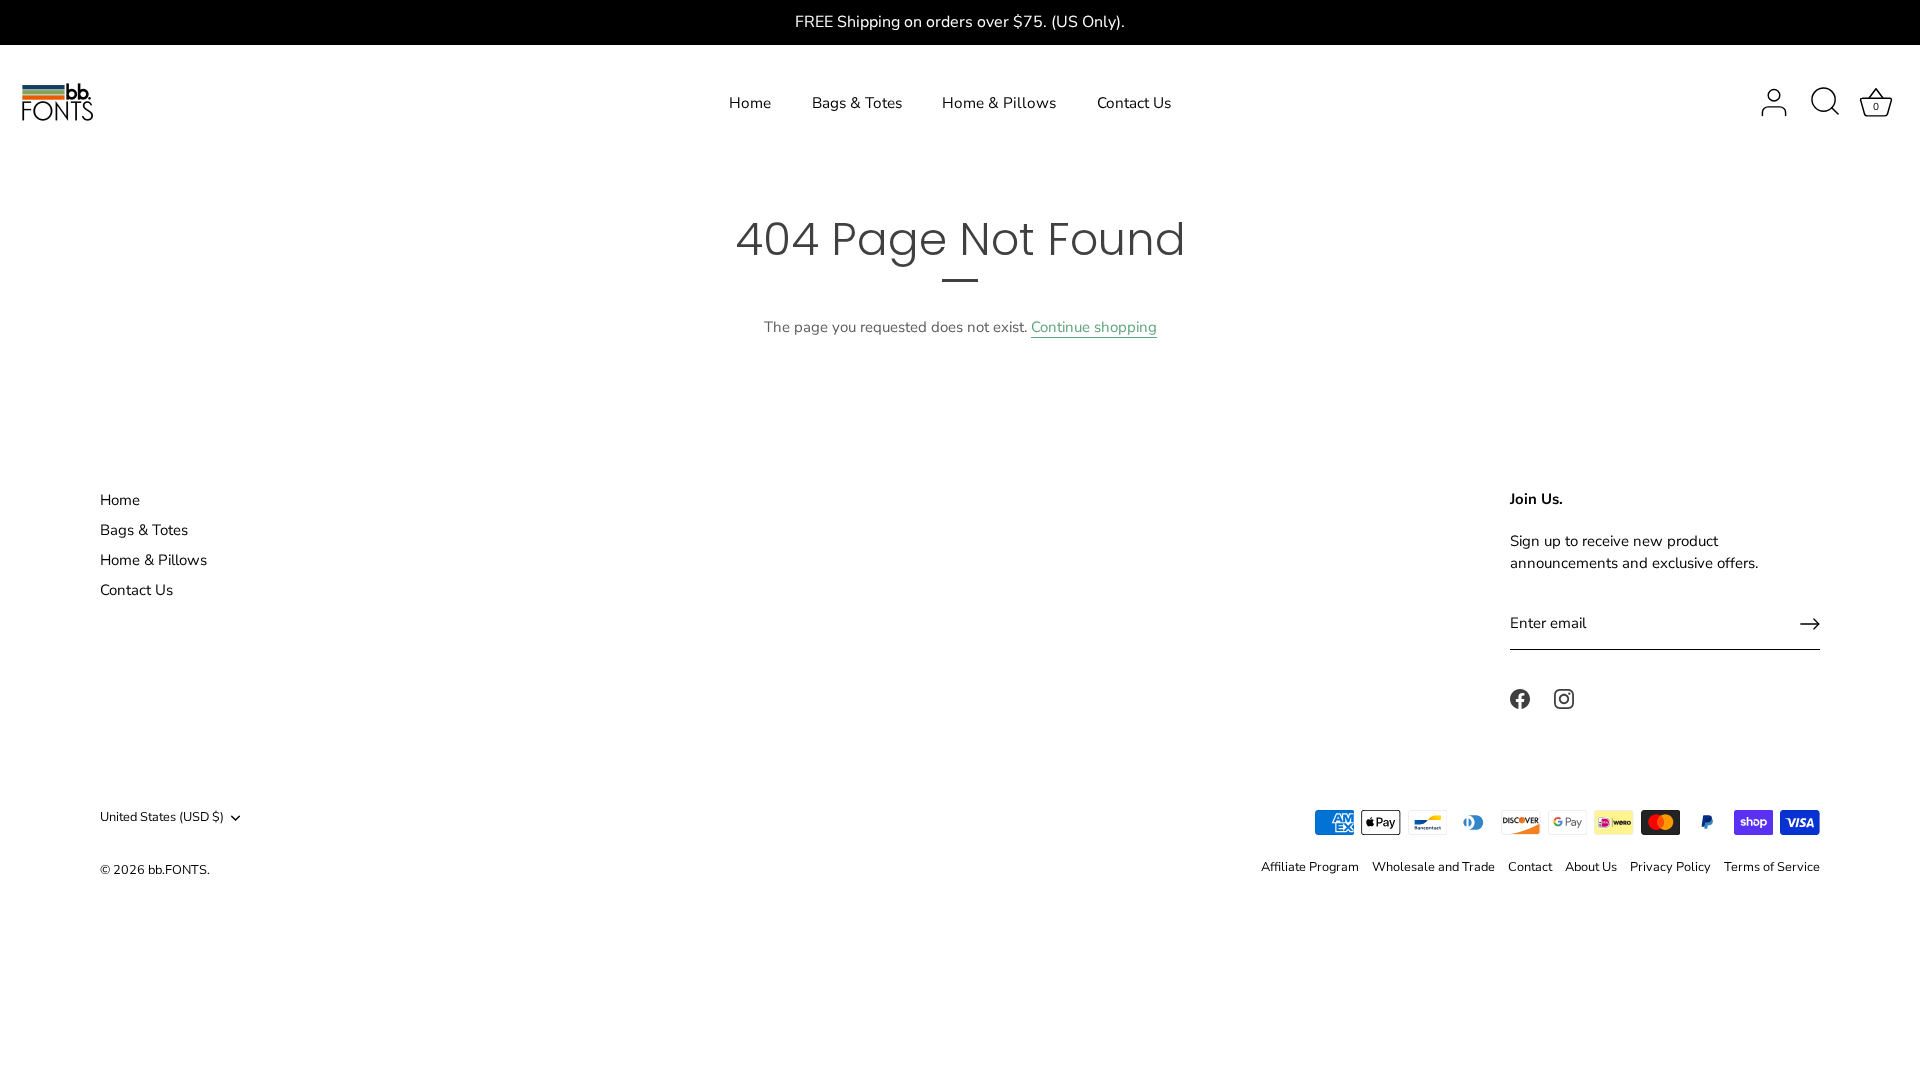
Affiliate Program (1310, 867)
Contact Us (1134, 103)
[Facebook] (1520, 698)
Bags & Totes (857, 103)
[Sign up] (1810, 624)
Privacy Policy (1670, 867)
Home (750, 103)
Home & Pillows (999, 103)
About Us (1591, 867)
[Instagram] (1564, 698)
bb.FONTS (177, 870)
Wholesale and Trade (1433, 867)
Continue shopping (1094, 327)
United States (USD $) (162, 818)
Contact (1530, 867)
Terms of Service (1772, 867)
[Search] (1825, 103)
